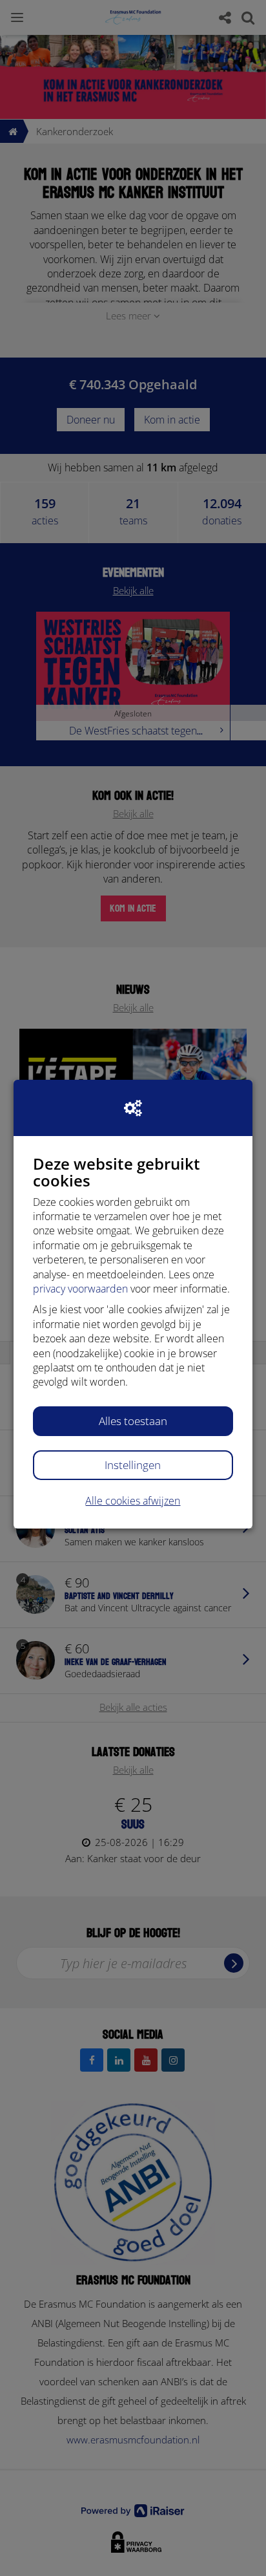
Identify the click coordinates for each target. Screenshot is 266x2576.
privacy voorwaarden (80, 1289)
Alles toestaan (133, 1421)
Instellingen (133, 1465)
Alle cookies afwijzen (133, 1501)
